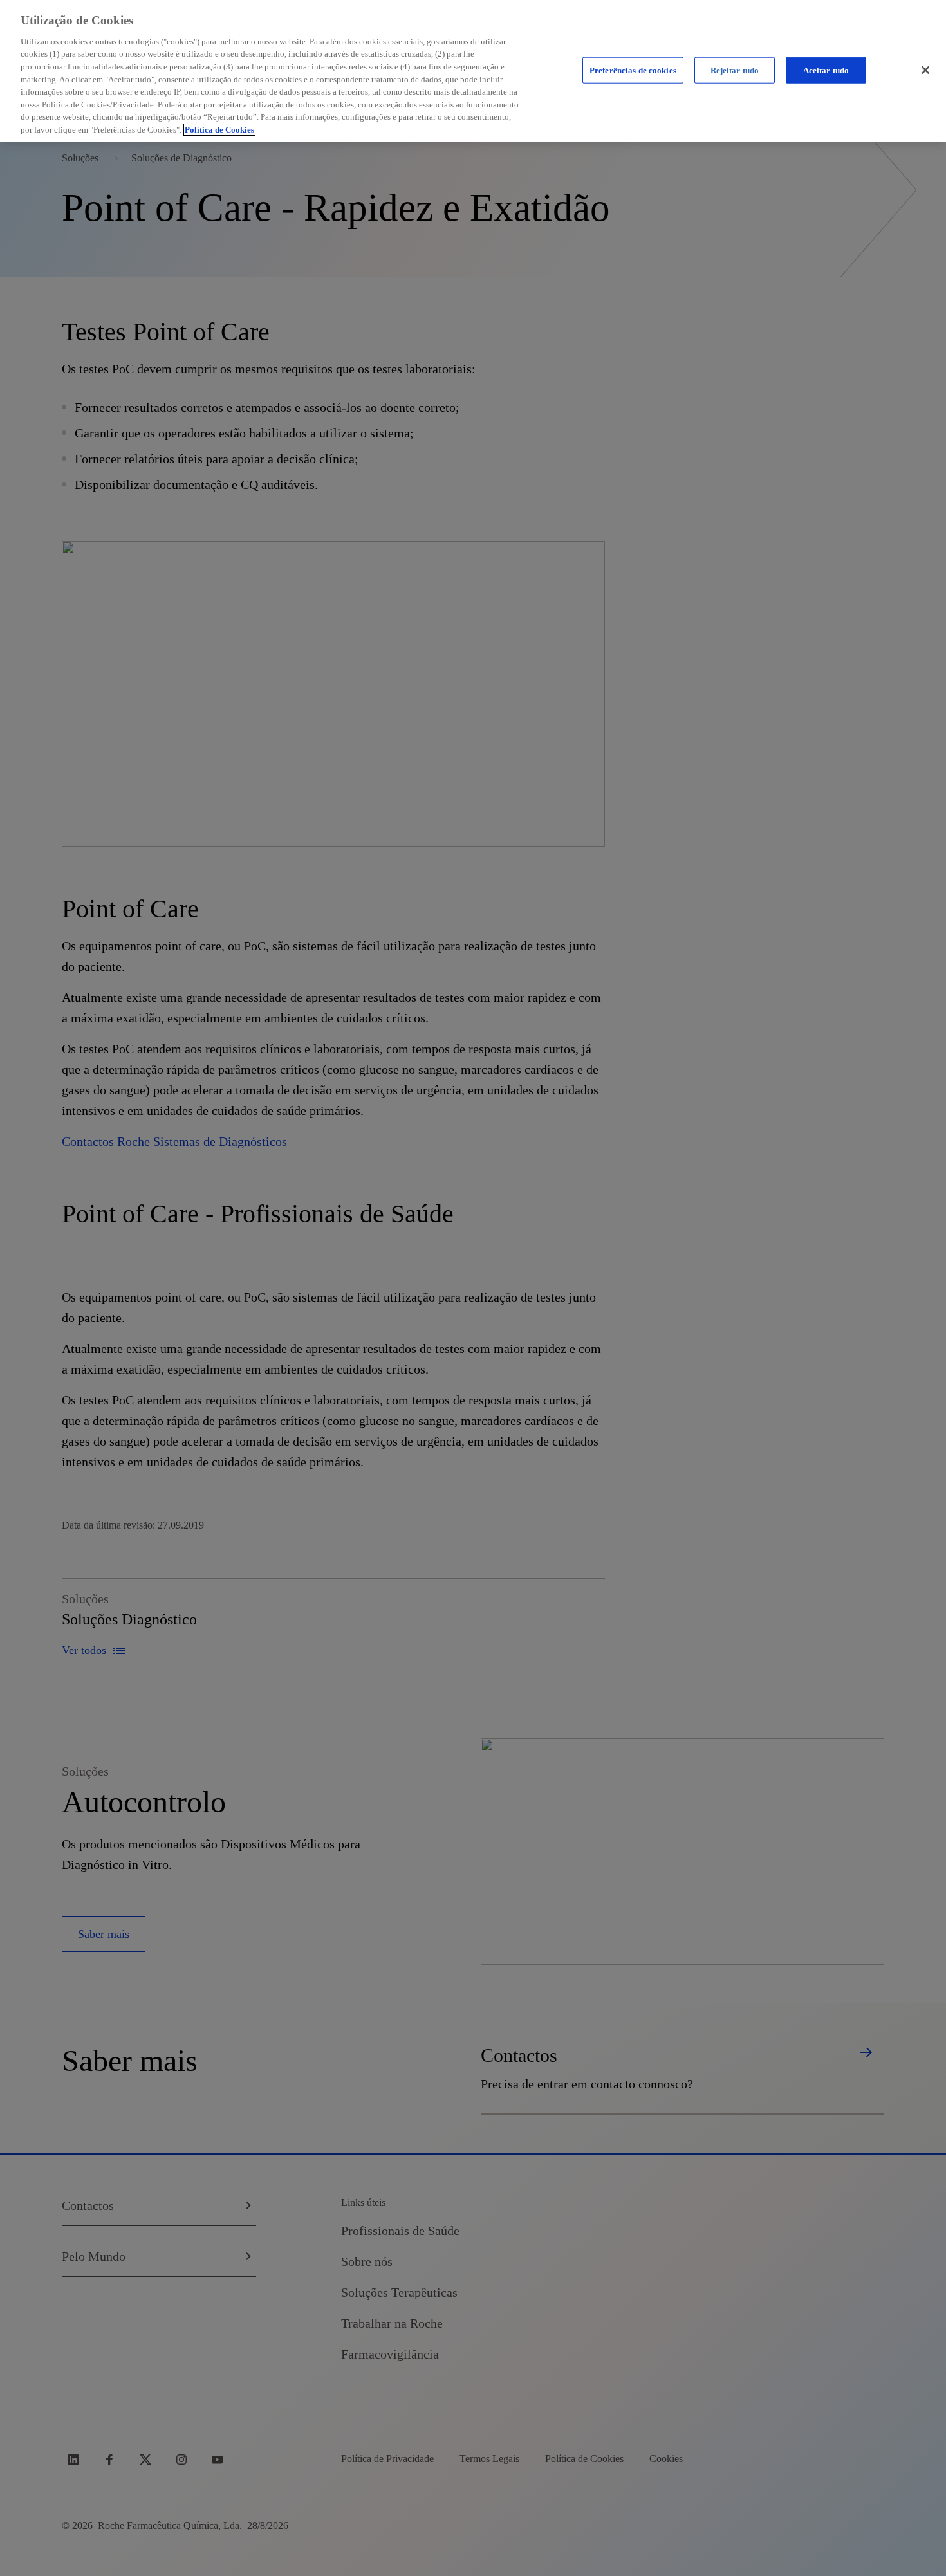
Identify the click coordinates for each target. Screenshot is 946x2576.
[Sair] (925, 70)
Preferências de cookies (633, 70)
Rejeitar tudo (735, 70)
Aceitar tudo (826, 70)
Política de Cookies (219, 130)
